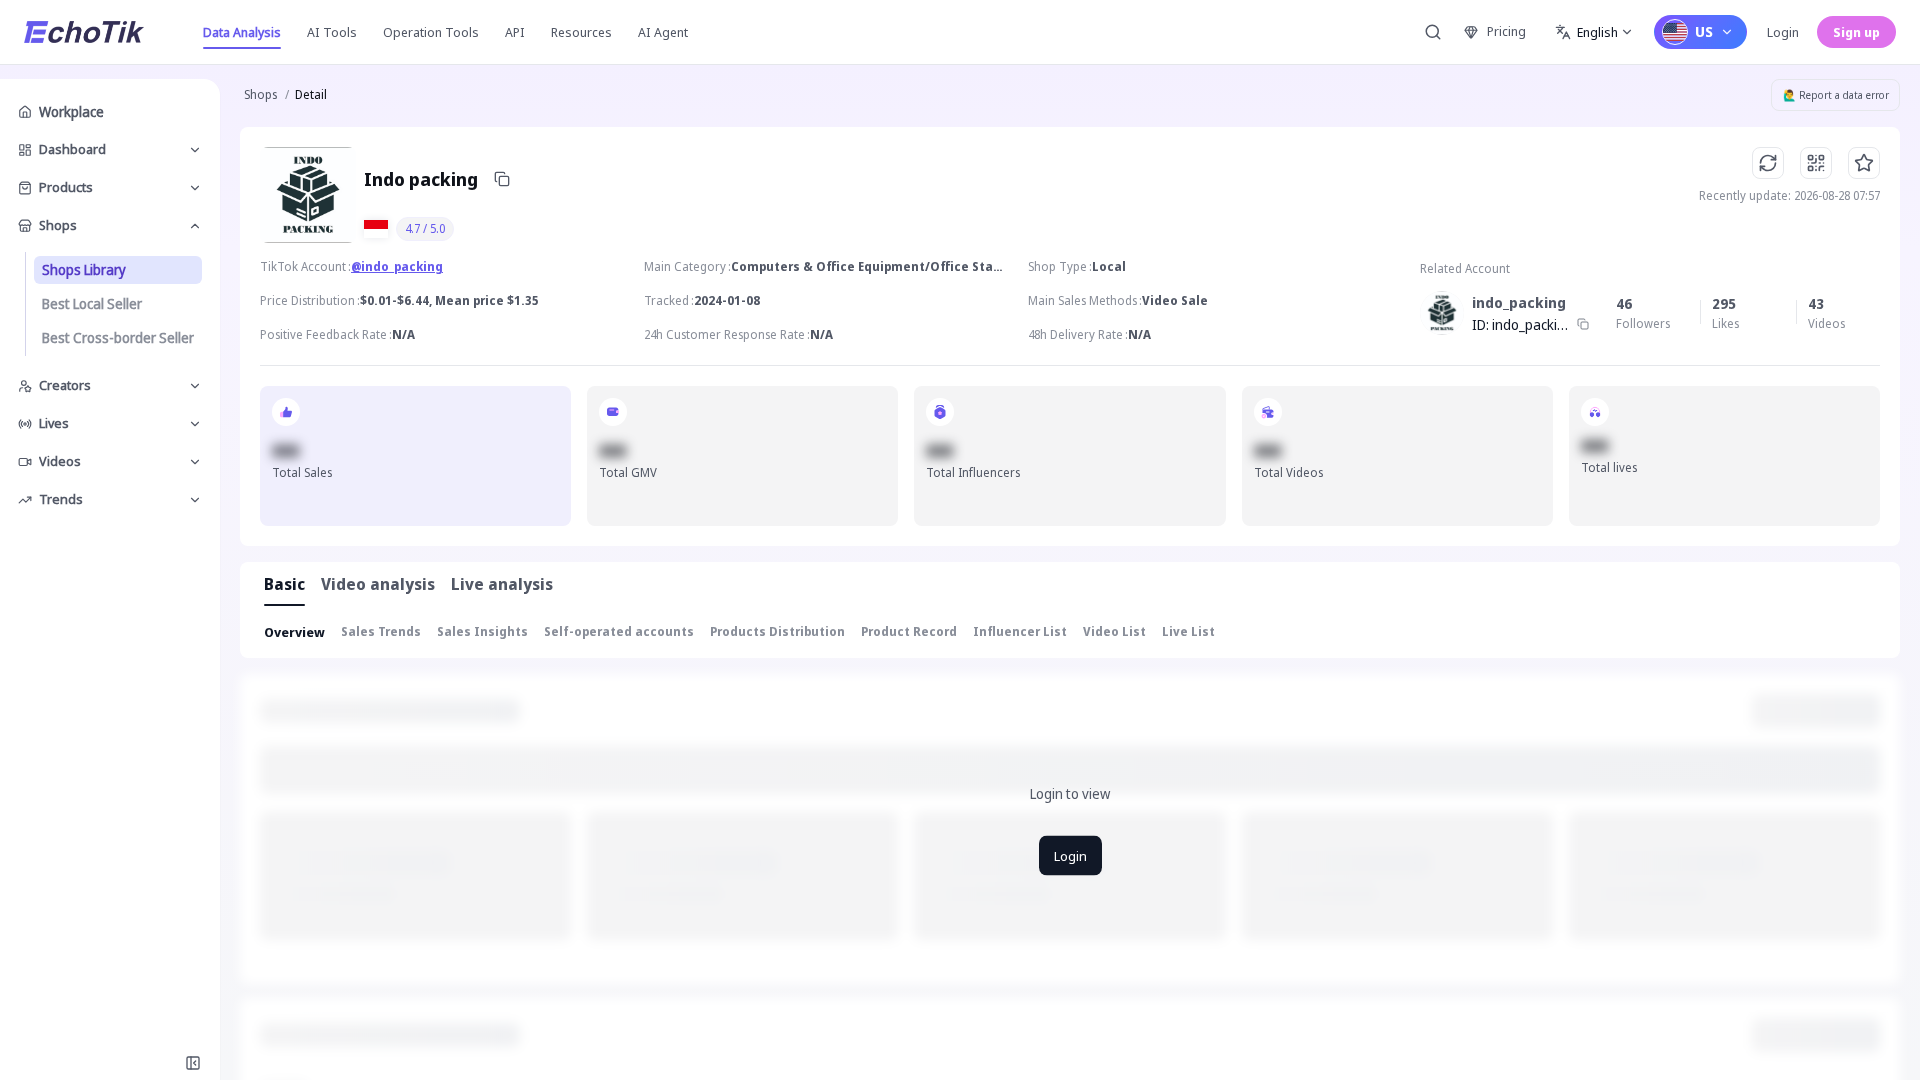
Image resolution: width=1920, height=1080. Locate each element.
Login (1783, 32)
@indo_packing (397, 266)
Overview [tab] (294, 632)
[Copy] (502, 179)
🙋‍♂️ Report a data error (1836, 95)
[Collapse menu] (193, 1063)
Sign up (1856, 32)
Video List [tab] (1114, 631)
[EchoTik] (84, 32)
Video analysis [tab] (378, 584)
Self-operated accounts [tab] (619, 631)
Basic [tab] (284, 584)
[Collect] (1864, 163)
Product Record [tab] (909, 631)
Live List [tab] (1188, 631)
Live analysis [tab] (502, 584)
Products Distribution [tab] (777, 631)
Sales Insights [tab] (482, 631)
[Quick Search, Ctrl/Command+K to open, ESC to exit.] (1433, 32)
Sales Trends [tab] (381, 631)
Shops (260, 94)
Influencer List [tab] (1020, 631)
